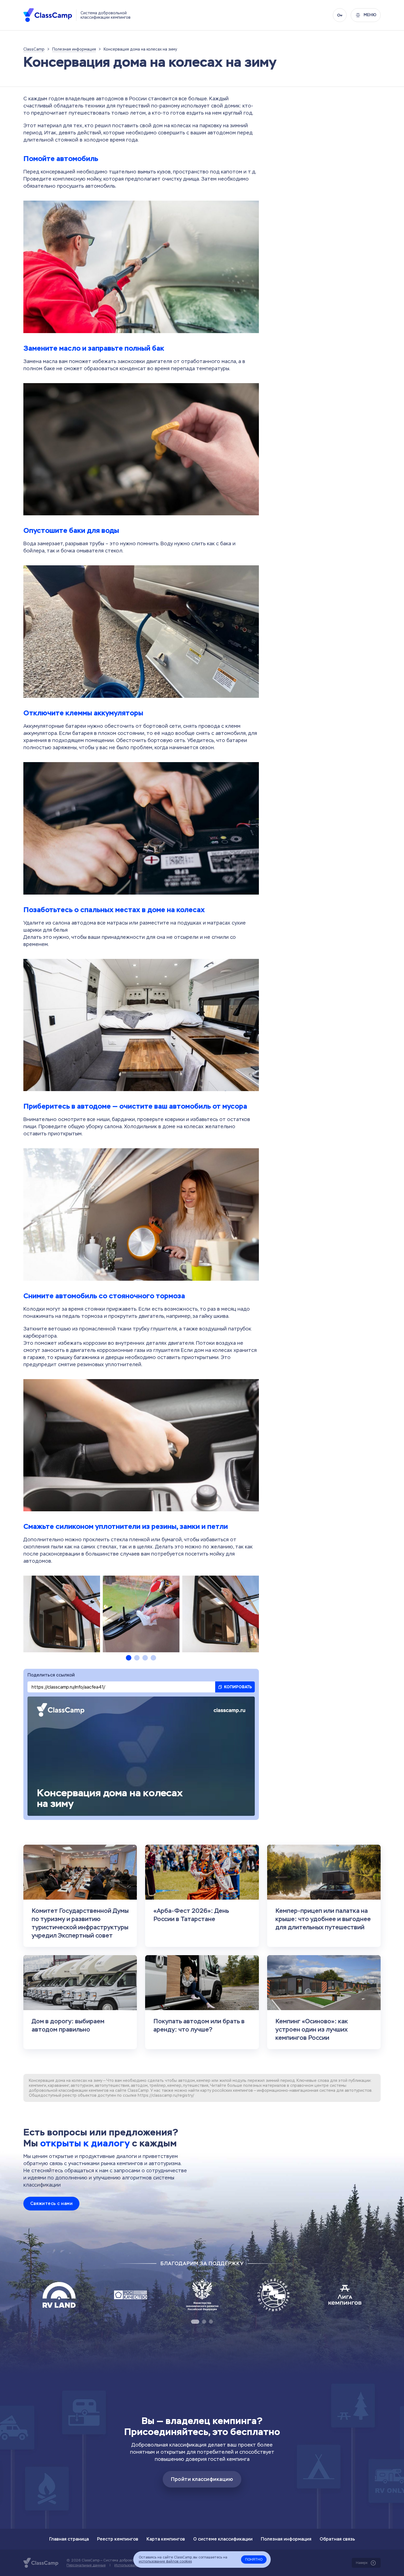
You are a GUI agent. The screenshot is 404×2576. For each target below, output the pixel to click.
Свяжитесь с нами (51, 2203)
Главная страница (69, 2539)
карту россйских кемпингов (227, 2090)
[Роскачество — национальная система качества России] (131, 2295)
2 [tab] (137, 1658)
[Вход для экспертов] (340, 15)
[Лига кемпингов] (345, 2295)
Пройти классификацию (202, 2479)
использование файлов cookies (165, 2561)
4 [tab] (153, 1658)
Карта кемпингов (166, 2539)
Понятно (254, 2560)
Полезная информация (286, 2539)
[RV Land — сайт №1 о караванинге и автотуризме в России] (59, 2295)
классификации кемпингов (84, 2090)
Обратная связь (337, 2539)
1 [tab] (129, 1658)
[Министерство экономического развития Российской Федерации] (202, 2295)
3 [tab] (145, 1658)
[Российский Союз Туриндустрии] (273, 2295)
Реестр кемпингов (118, 2539)
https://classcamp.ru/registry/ (166, 2095)
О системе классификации (223, 2539)
